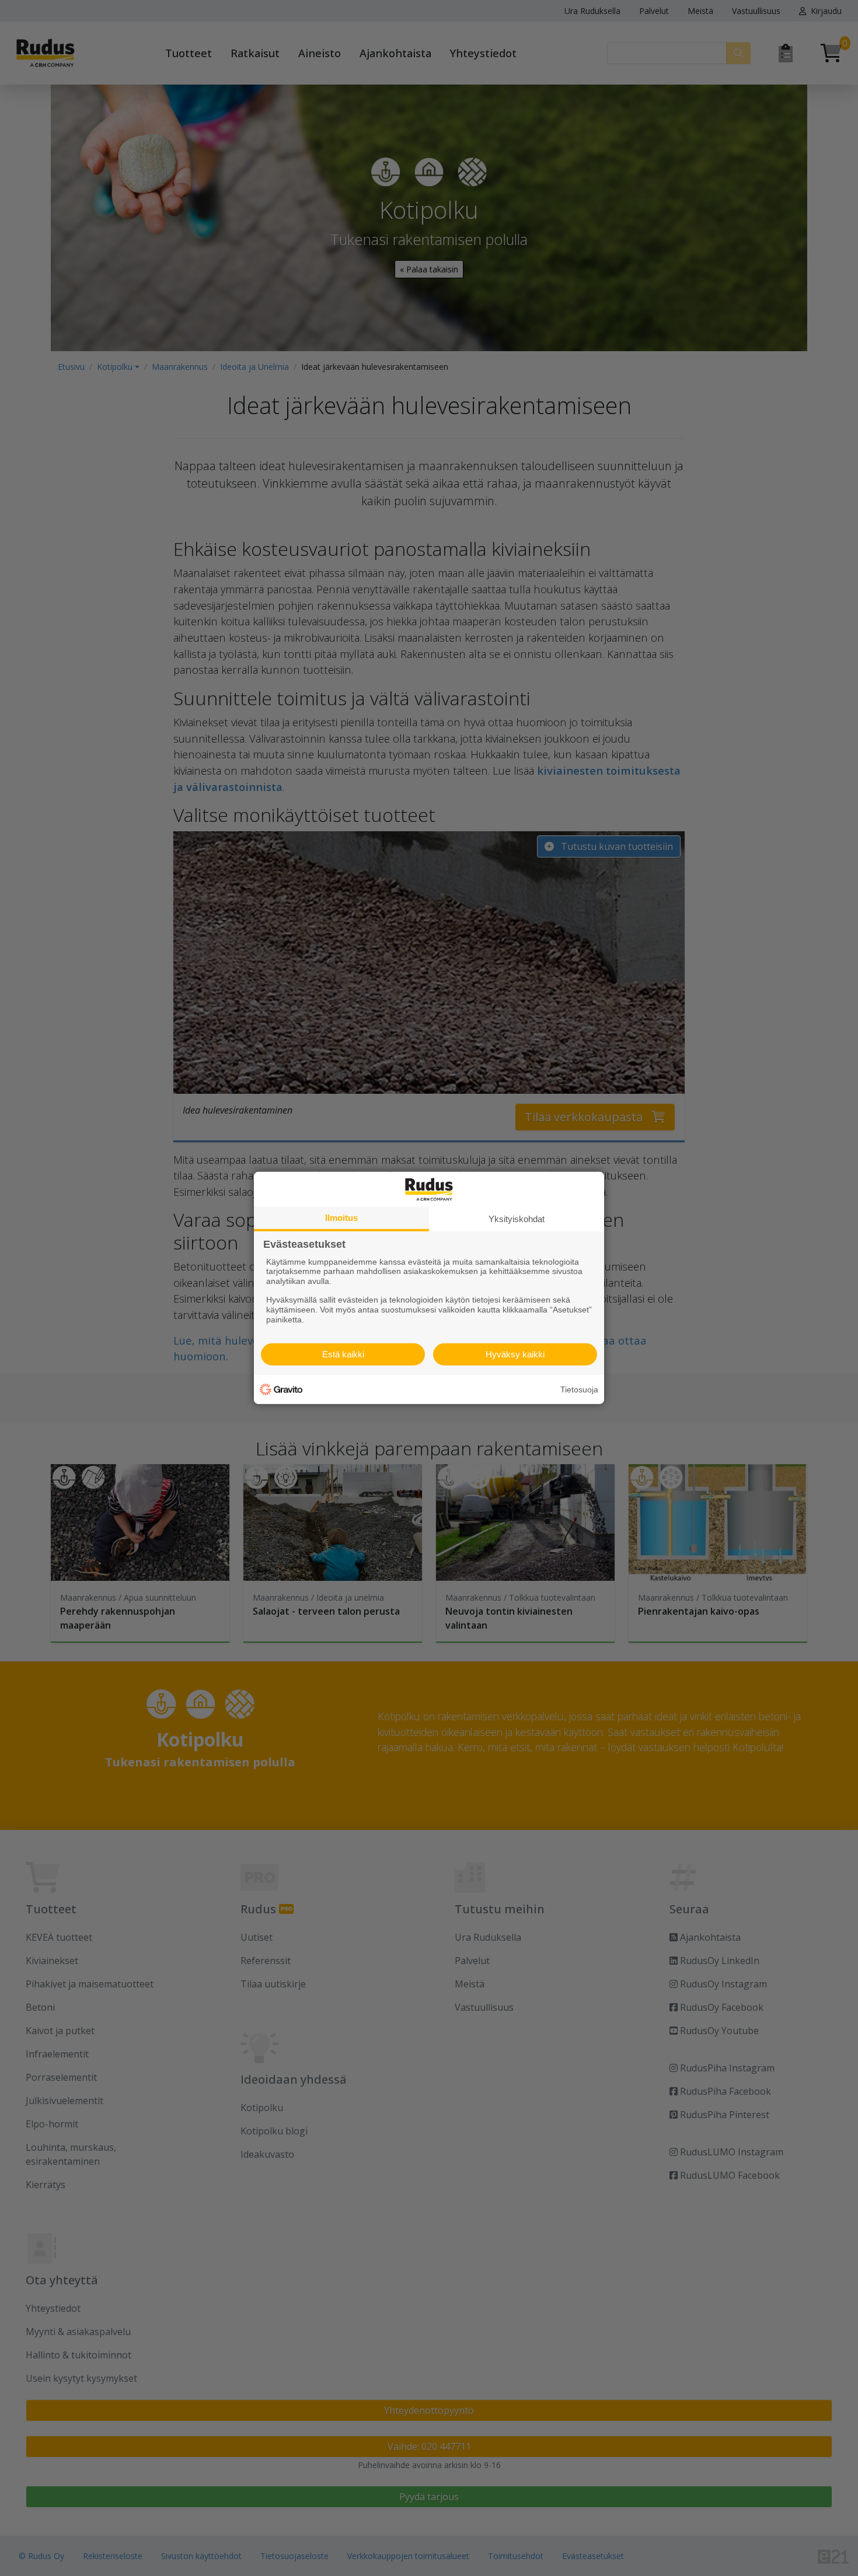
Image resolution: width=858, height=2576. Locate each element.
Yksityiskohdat (517, 1219)
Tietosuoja (579, 1389)
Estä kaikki (343, 1354)
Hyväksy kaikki (515, 1354)
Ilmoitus (341, 1218)
